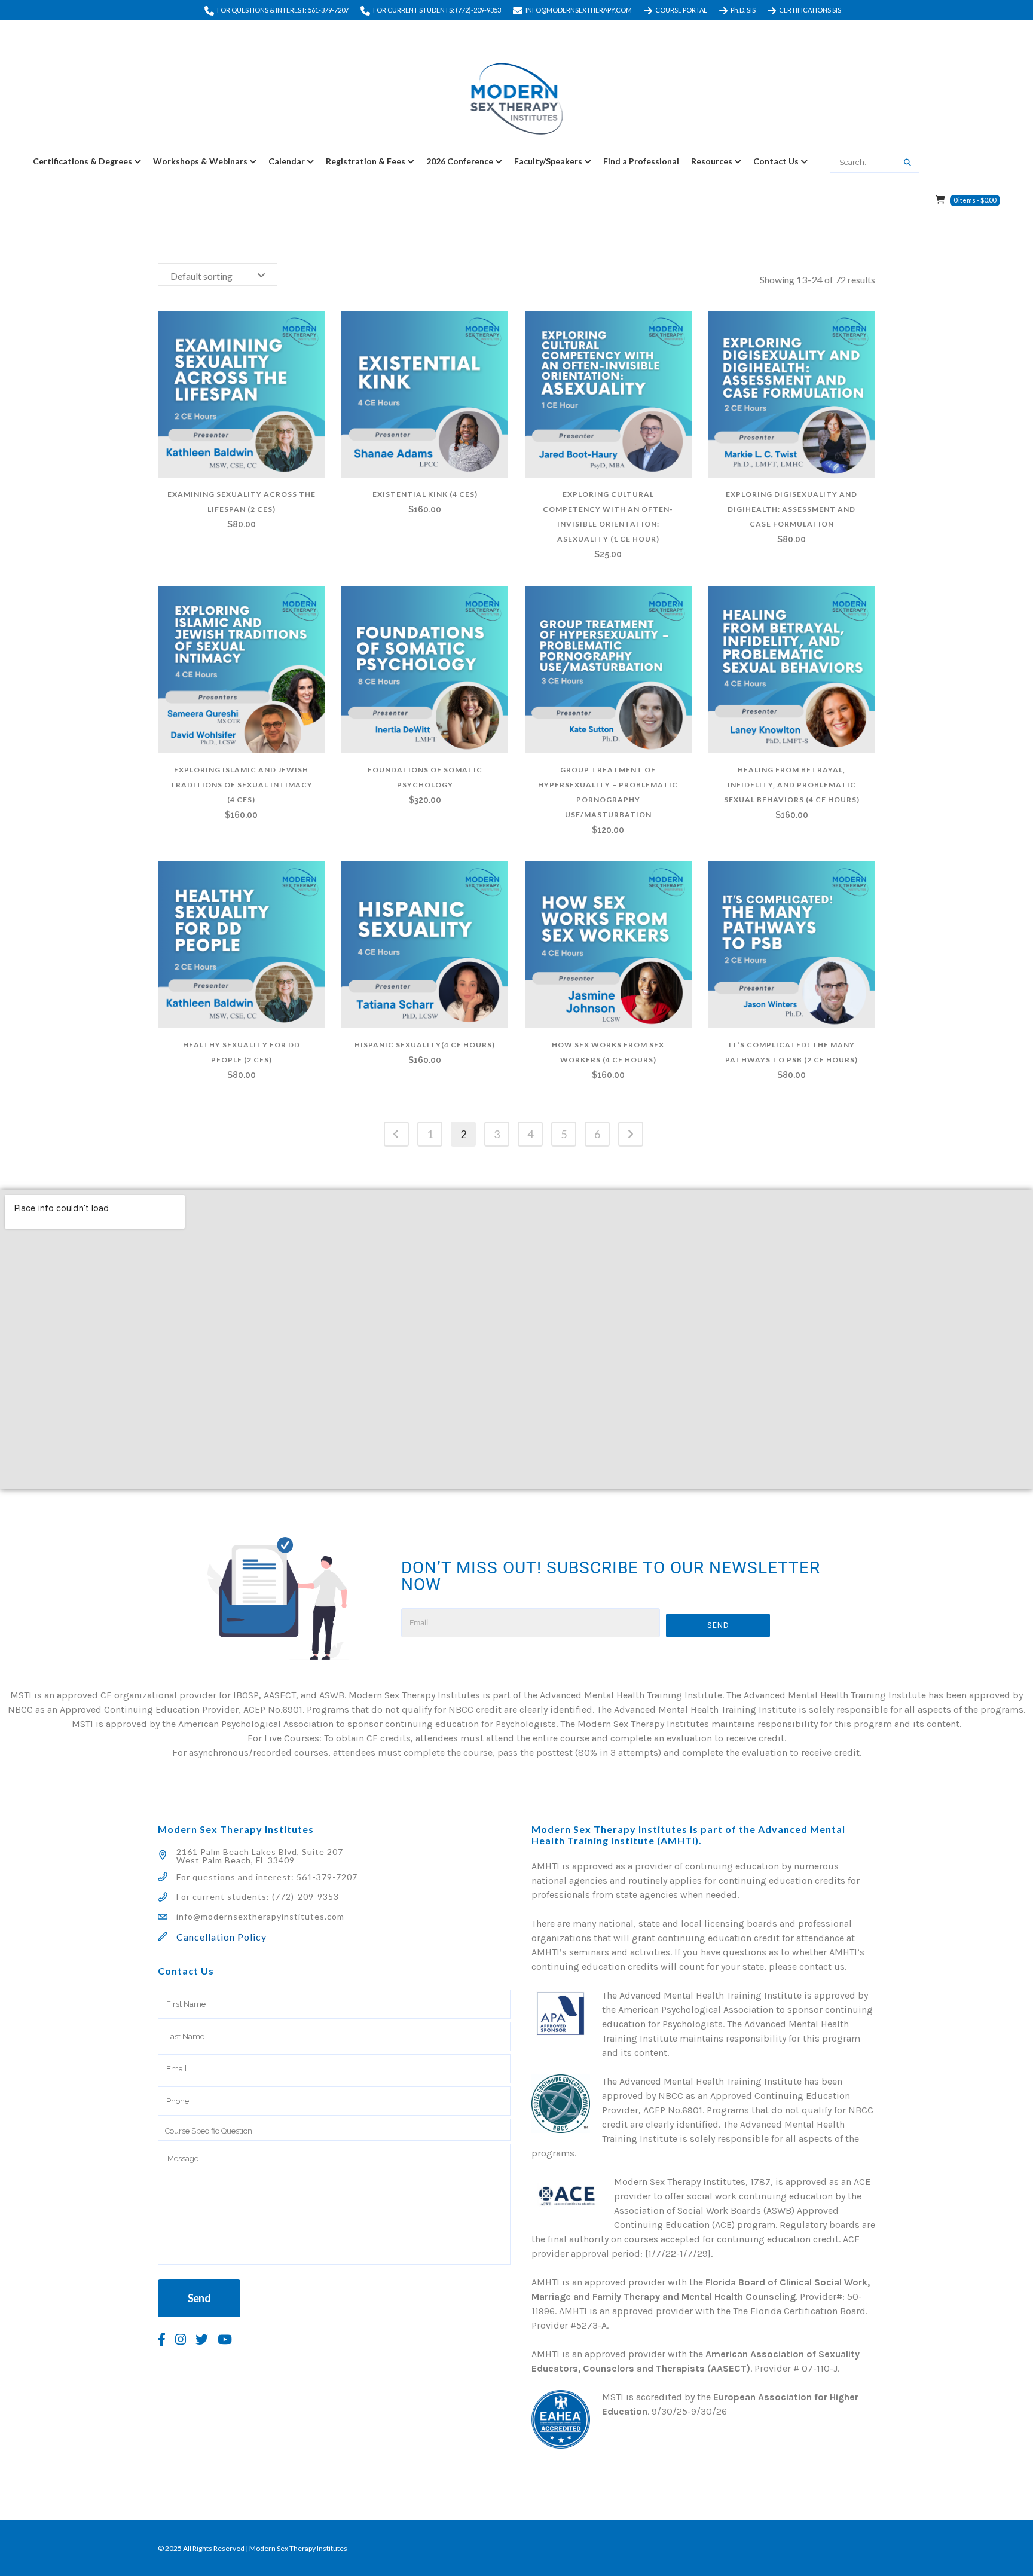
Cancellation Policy (221, 1937)
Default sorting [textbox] (201, 276)
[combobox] (218, 274)
